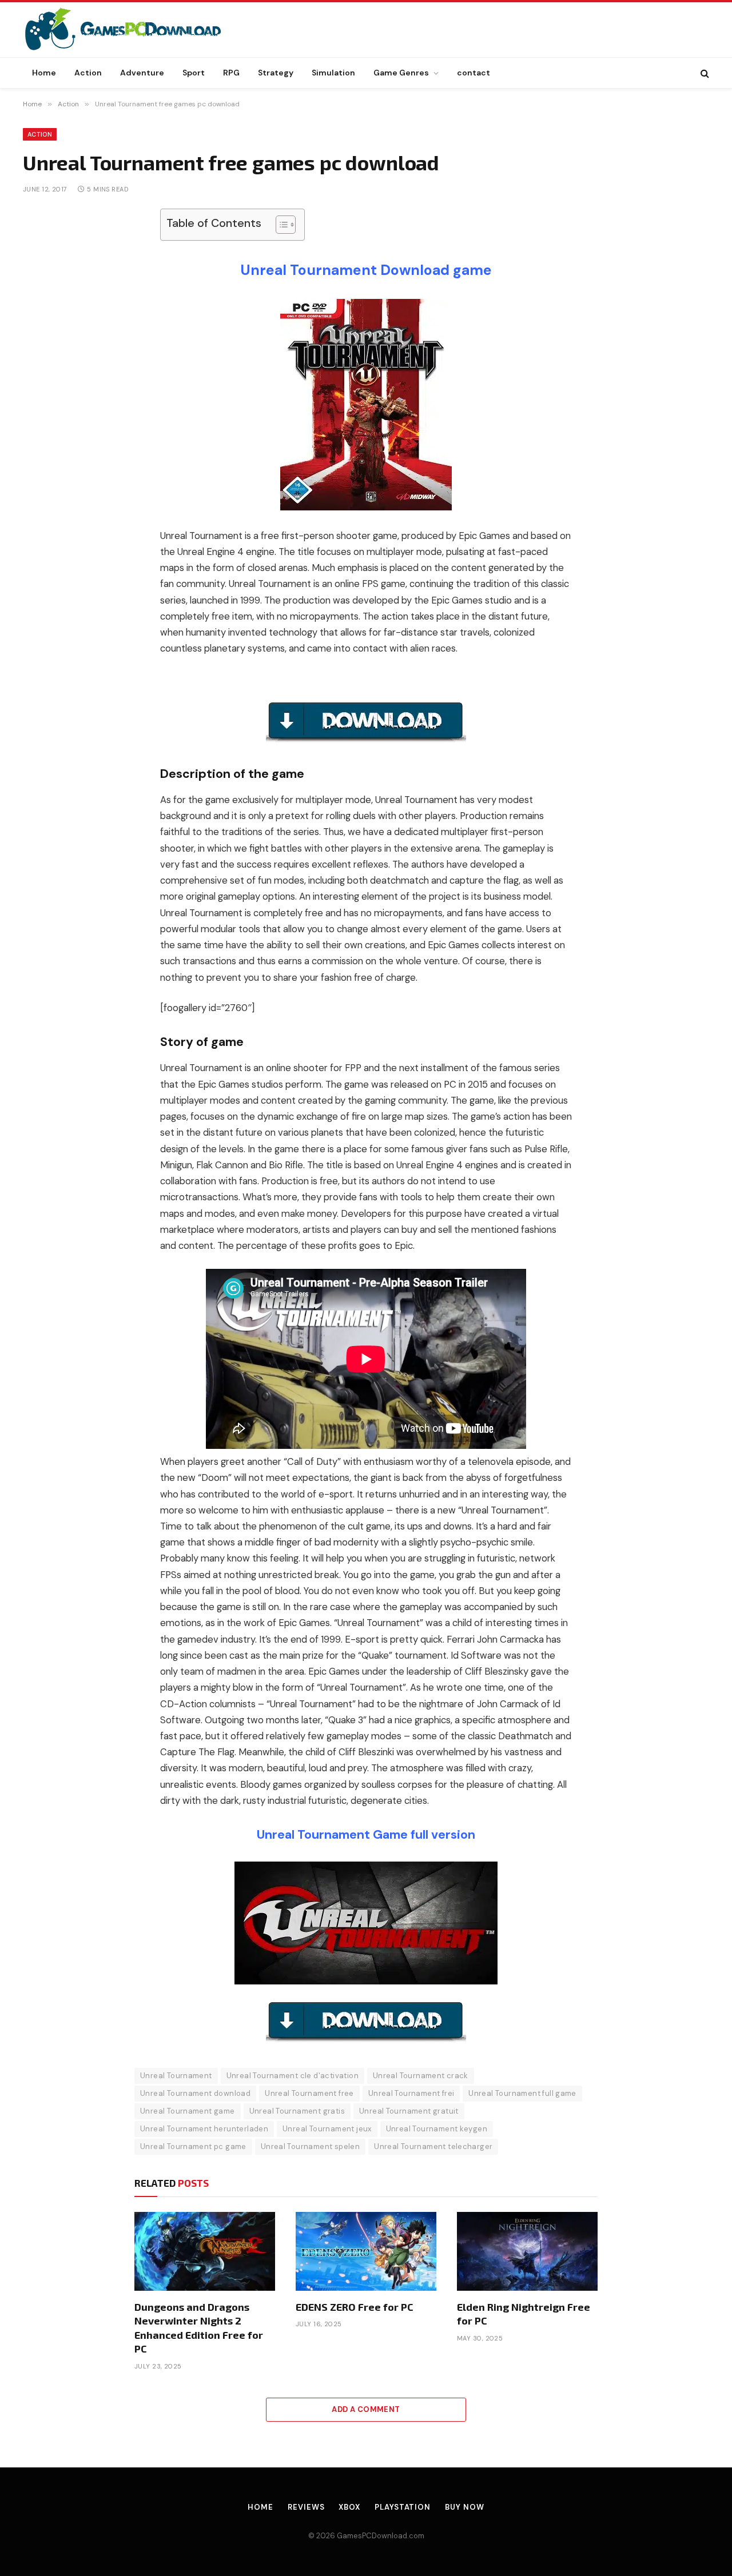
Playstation (403, 2507)
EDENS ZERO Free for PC (355, 2307)
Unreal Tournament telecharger (433, 2146)
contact (474, 73)
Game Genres (401, 73)
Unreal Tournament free (309, 2093)
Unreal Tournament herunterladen (204, 2129)
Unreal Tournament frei (411, 2093)
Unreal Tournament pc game (193, 2146)
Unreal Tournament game (188, 2111)
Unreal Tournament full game (522, 2093)
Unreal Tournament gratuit (409, 2111)
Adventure (142, 73)
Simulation (333, 73)
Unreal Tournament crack (421, 2076)
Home (44, 73)
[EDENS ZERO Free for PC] (366, 2251)
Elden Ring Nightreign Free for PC (524, 2314)
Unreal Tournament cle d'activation (293, 2076)
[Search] (704, 73)
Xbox (349, 2507)
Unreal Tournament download (195, 2093)
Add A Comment (366, 2409)
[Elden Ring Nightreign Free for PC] (527, 2251)
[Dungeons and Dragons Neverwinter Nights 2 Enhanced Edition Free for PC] (205, 2251)
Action (88, 73)
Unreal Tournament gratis (297, 2111)
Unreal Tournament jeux (327, 2129)
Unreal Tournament (176, 2076)
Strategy (276, 73)
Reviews (306, 2507)
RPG (231, 73)
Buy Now (464, 2507)
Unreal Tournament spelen (310, 2146)
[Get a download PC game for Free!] (135, 30)
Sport (194, 73)
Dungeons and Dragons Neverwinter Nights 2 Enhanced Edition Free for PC (199, 2328)
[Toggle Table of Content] (280, 225)
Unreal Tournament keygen (437, 2129)
